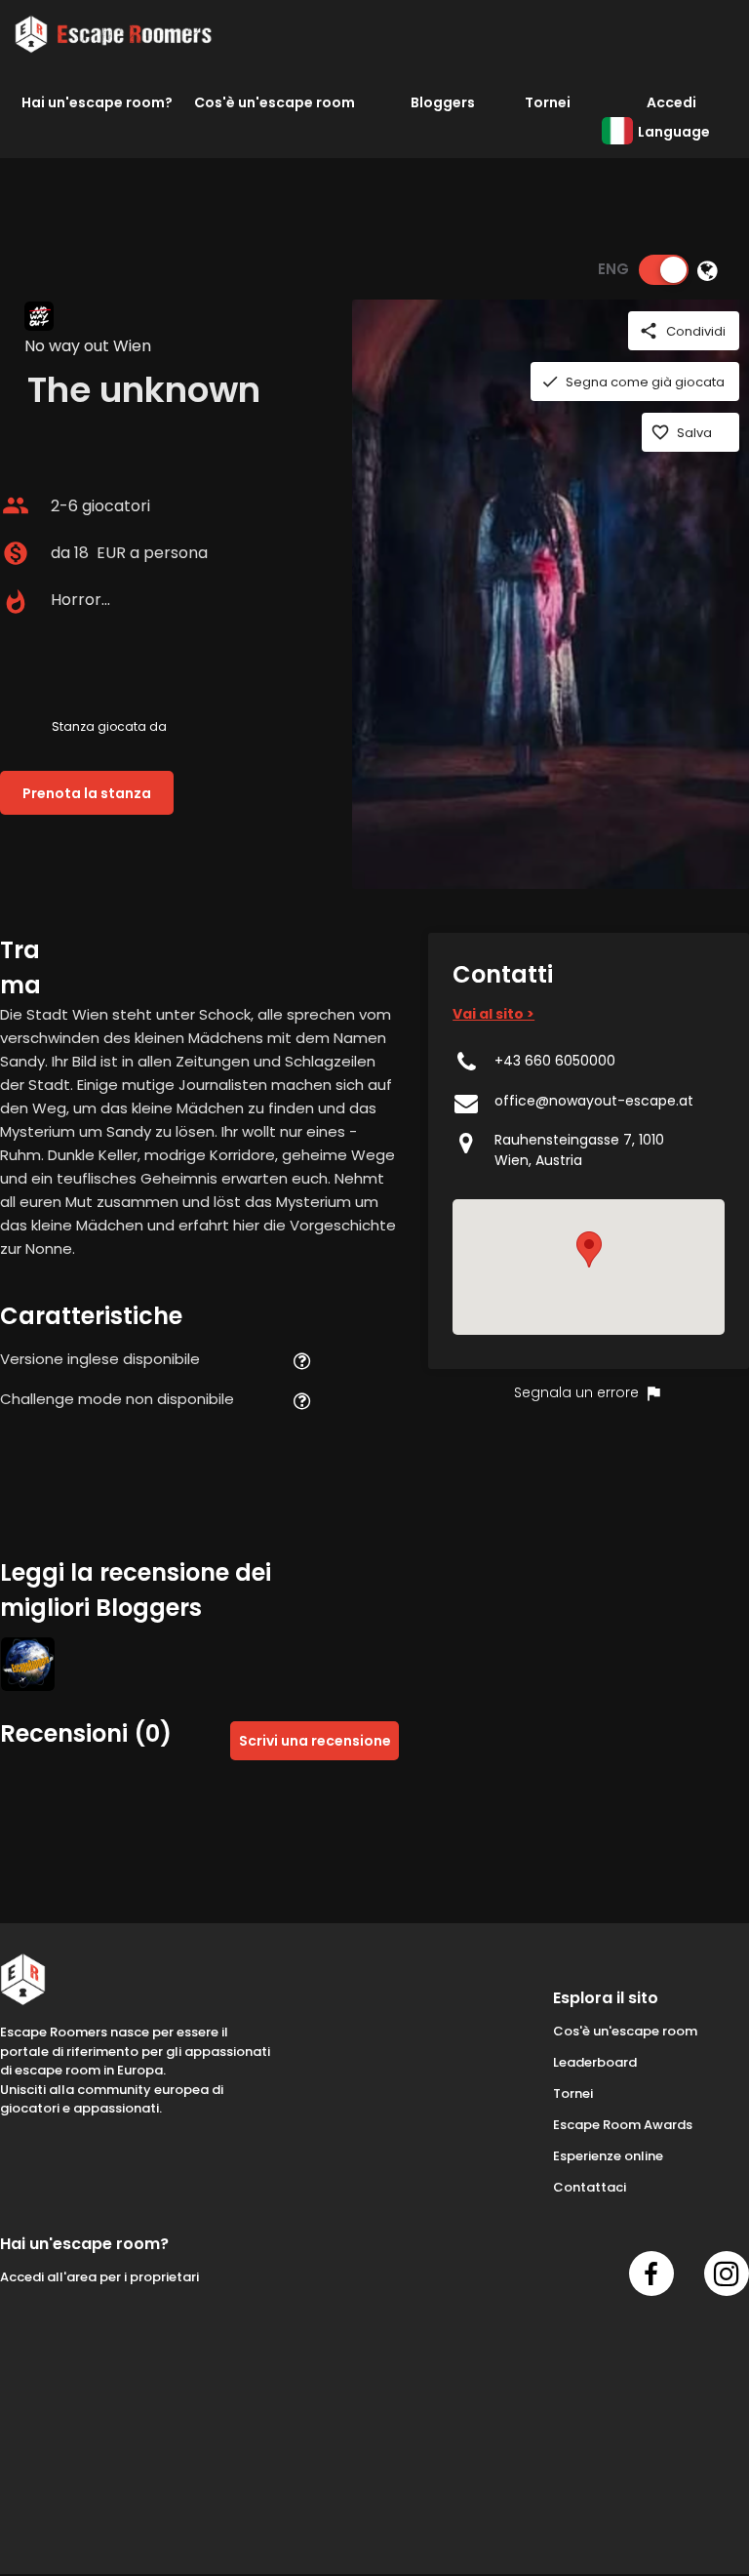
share (649, 331)
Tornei (548, 102)
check (550, 382)
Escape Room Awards (623, 2125)
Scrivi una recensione (315, 1741)
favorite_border (660, 432)
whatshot (16, 602)
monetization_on (16, 553)
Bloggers (443, 102)
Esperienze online (608, 2156)
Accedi (671, 102)
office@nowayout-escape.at (594, 1101)
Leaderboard (595, 2062)
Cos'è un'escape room (275, 102)
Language (674, 132)
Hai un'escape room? (97, 102)
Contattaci (590, 2187)
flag (653, 1393)
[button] (589, 1249)
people (16, 505)
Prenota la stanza (87, 793)
